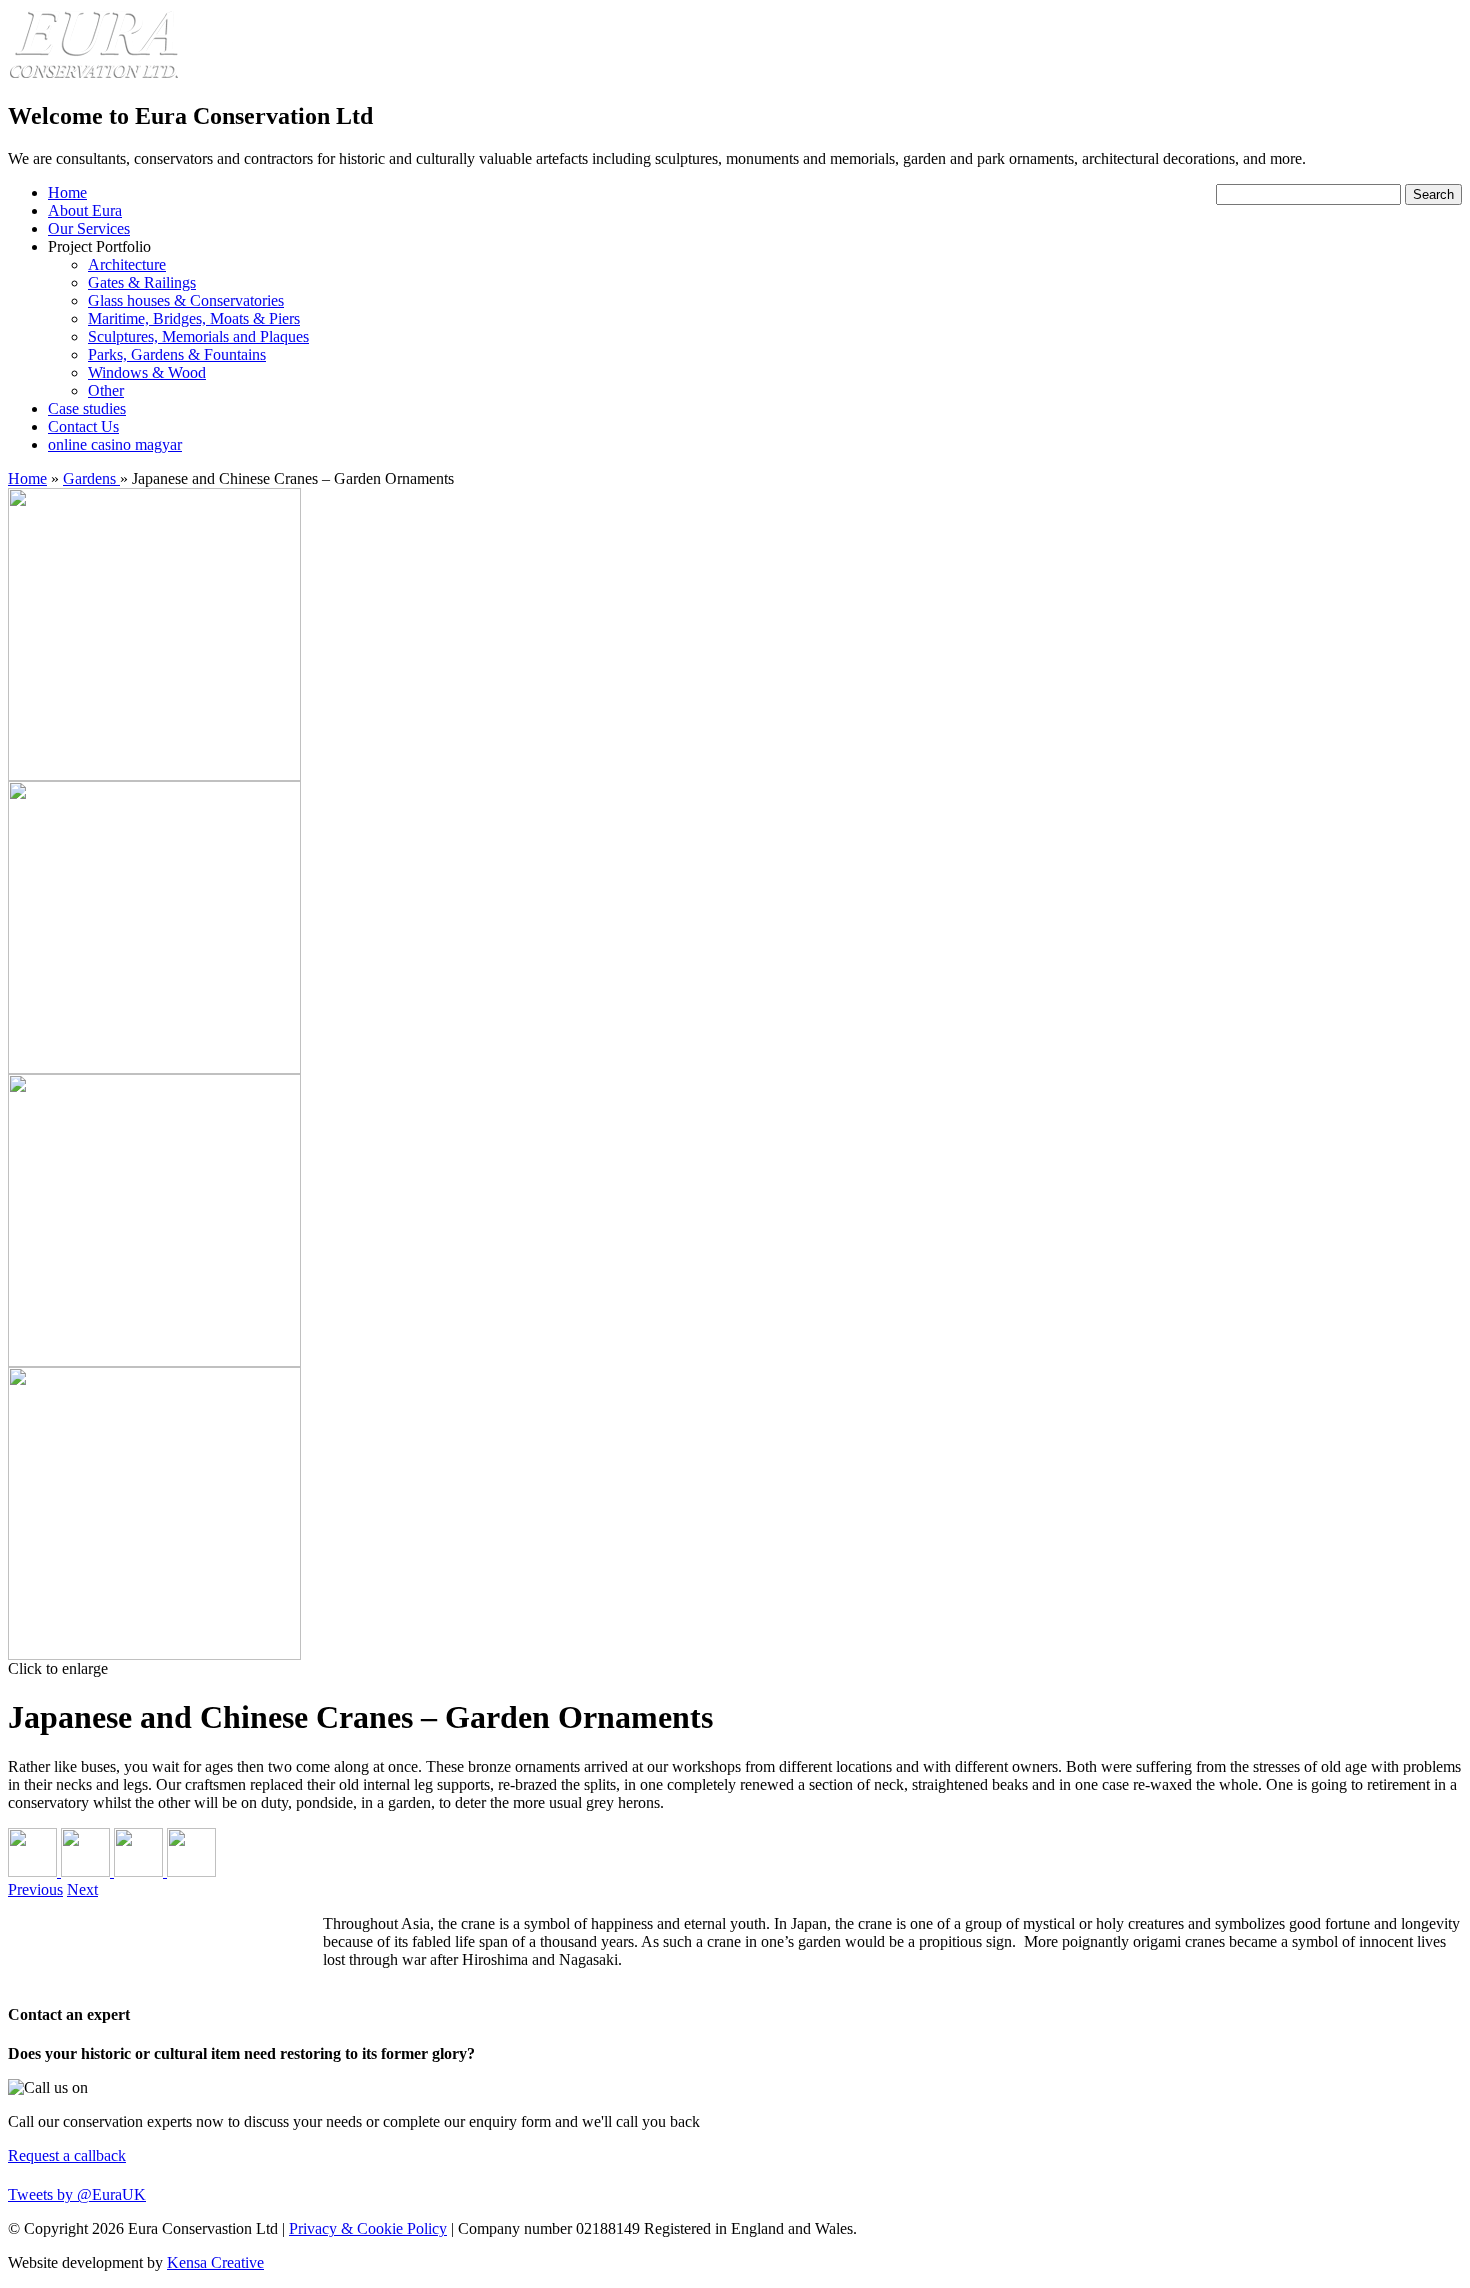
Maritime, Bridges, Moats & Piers (194, 318)
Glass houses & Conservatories (186, 300)
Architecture (127, 264)
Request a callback (67, 2155)
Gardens (91, 478)
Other (106, 390)
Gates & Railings (142, 282)
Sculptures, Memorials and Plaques (198, 336)
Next (82, 1889)
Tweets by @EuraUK (77, 2194)
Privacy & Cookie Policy (368, 2228)
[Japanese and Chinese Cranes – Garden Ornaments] (154, 775)
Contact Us (83, 426)
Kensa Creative (215, 2262)
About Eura (85, 210)
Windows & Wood (147, 372)
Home (67, 192)
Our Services (89, 228)
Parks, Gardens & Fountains (177, 354)
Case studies (87, 408)
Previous (35, 1889)
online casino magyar (115, 444)
